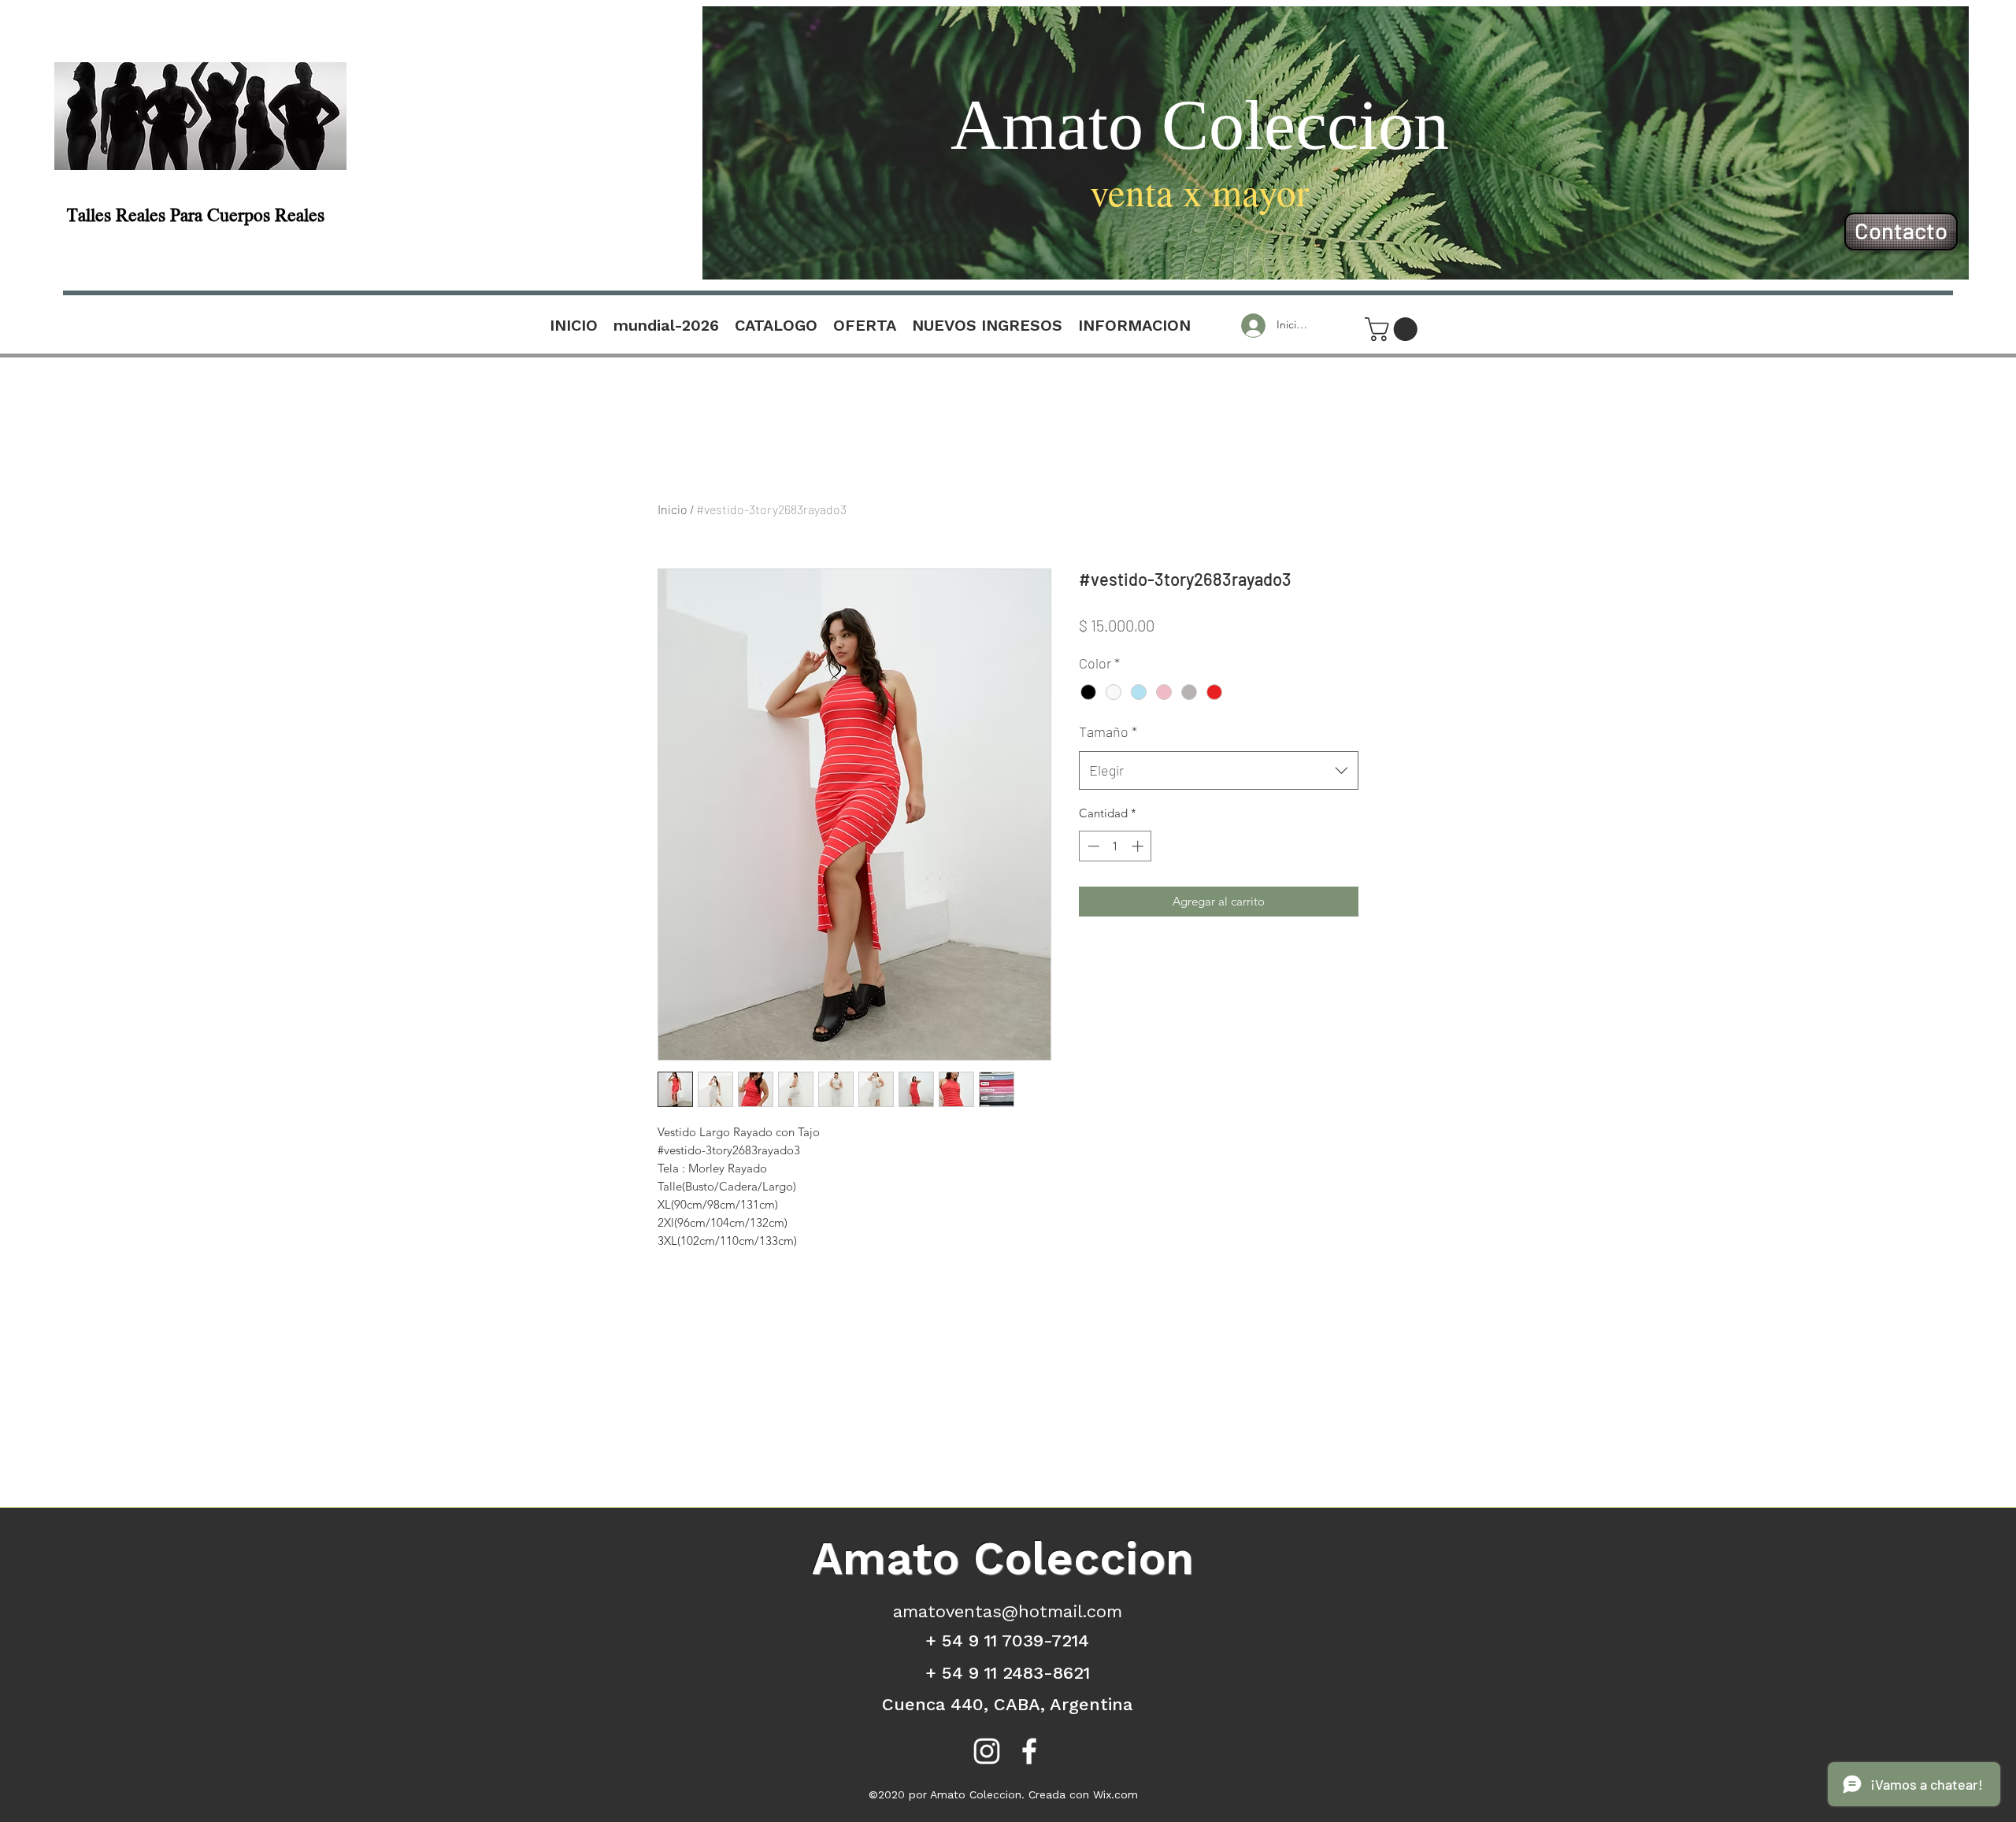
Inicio (673, 509)
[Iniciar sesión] (1252, 326)
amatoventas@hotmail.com (1008, 1611)
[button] (1394, 329)
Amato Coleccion (1200, 125)
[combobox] (1219, 771)
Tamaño (1108, 731)
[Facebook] (1029, 1751)
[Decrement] (1092, 846)
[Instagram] (987, 1751)
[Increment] (1139, 846)
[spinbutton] (1115, 846)
